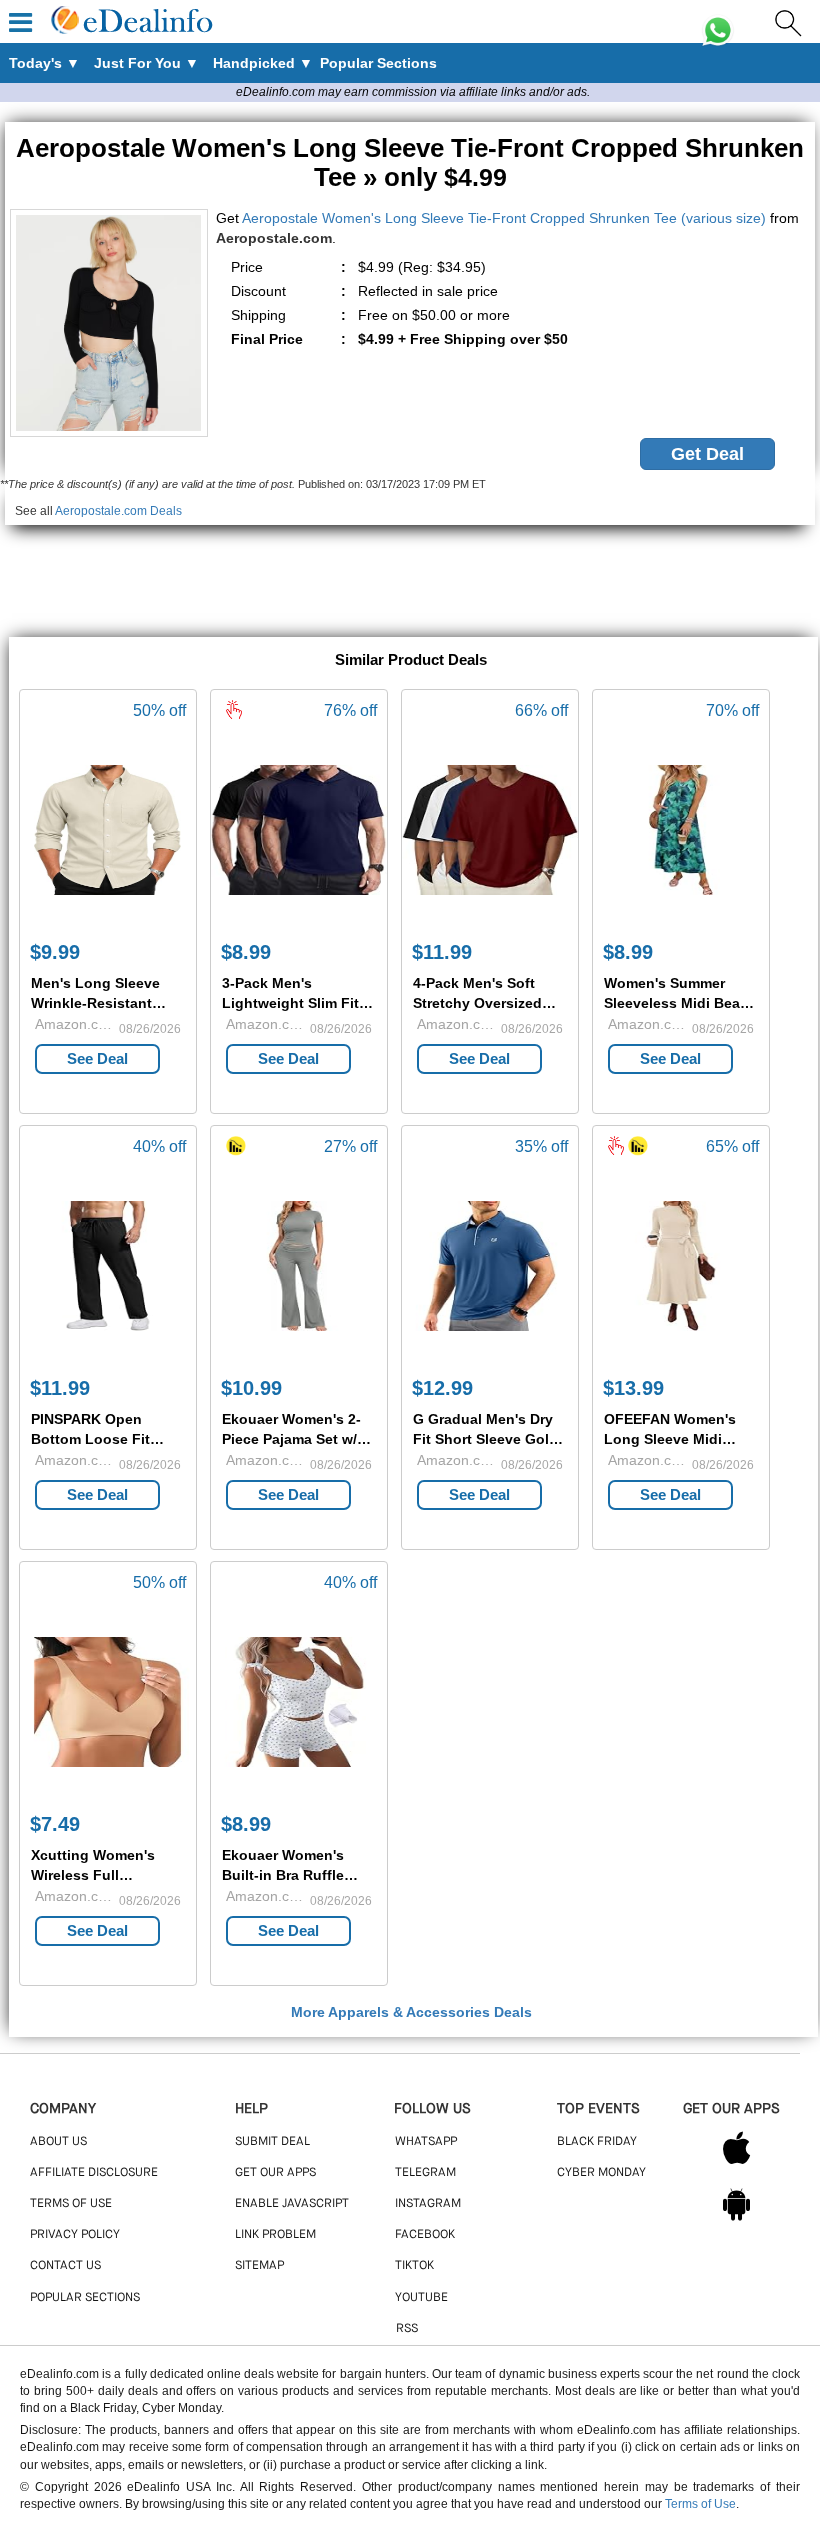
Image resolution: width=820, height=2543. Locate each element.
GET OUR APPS (275, 2173)
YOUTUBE (421, 2298)
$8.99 (246, 952)
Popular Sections (85, 2298)
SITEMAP (259, 2266)
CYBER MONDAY (601, 2173)
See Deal (97, 1058)
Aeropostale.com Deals (118, 511)
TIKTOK (414, 2266)
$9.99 (55, 952)
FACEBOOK (425, 2235)
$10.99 (251, 1388)
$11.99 (442, 952)
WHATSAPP (426, 2142)
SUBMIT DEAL (272, 2142)
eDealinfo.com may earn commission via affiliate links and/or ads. (413, 92)
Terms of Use (700, 2504)
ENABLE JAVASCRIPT (292, 2204)
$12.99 (442, 1388)
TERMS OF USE (71, 2204)
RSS (407, 2329)
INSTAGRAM (428, 2204)
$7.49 (55, 1824)
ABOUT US (58, 2142)
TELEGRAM (425, 2173)
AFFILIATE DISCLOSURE (94, 2173)
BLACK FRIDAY (597, 2142)
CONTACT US (65, 2266)
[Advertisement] (410, 570)
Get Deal (707, 454)
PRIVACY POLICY (75, 2235)
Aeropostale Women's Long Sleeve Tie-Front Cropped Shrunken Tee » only (410, 162)
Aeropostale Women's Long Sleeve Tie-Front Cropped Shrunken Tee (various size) (504, 218)
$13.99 (633, 1388)
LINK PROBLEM (275, 2235)
